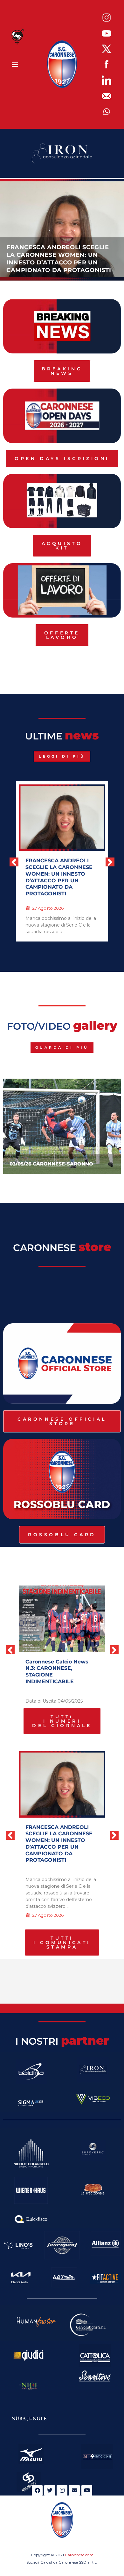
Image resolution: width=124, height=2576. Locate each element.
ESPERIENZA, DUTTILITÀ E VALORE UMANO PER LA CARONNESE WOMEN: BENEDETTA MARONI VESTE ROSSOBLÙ (61, 874)
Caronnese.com (79, 2555)
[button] (15, 64)
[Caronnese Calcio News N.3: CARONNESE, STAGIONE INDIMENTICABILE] (62, 1619)
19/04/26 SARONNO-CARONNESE (69, 1164)
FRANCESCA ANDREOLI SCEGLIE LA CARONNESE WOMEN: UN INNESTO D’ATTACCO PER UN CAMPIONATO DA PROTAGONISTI (59, 1844)
